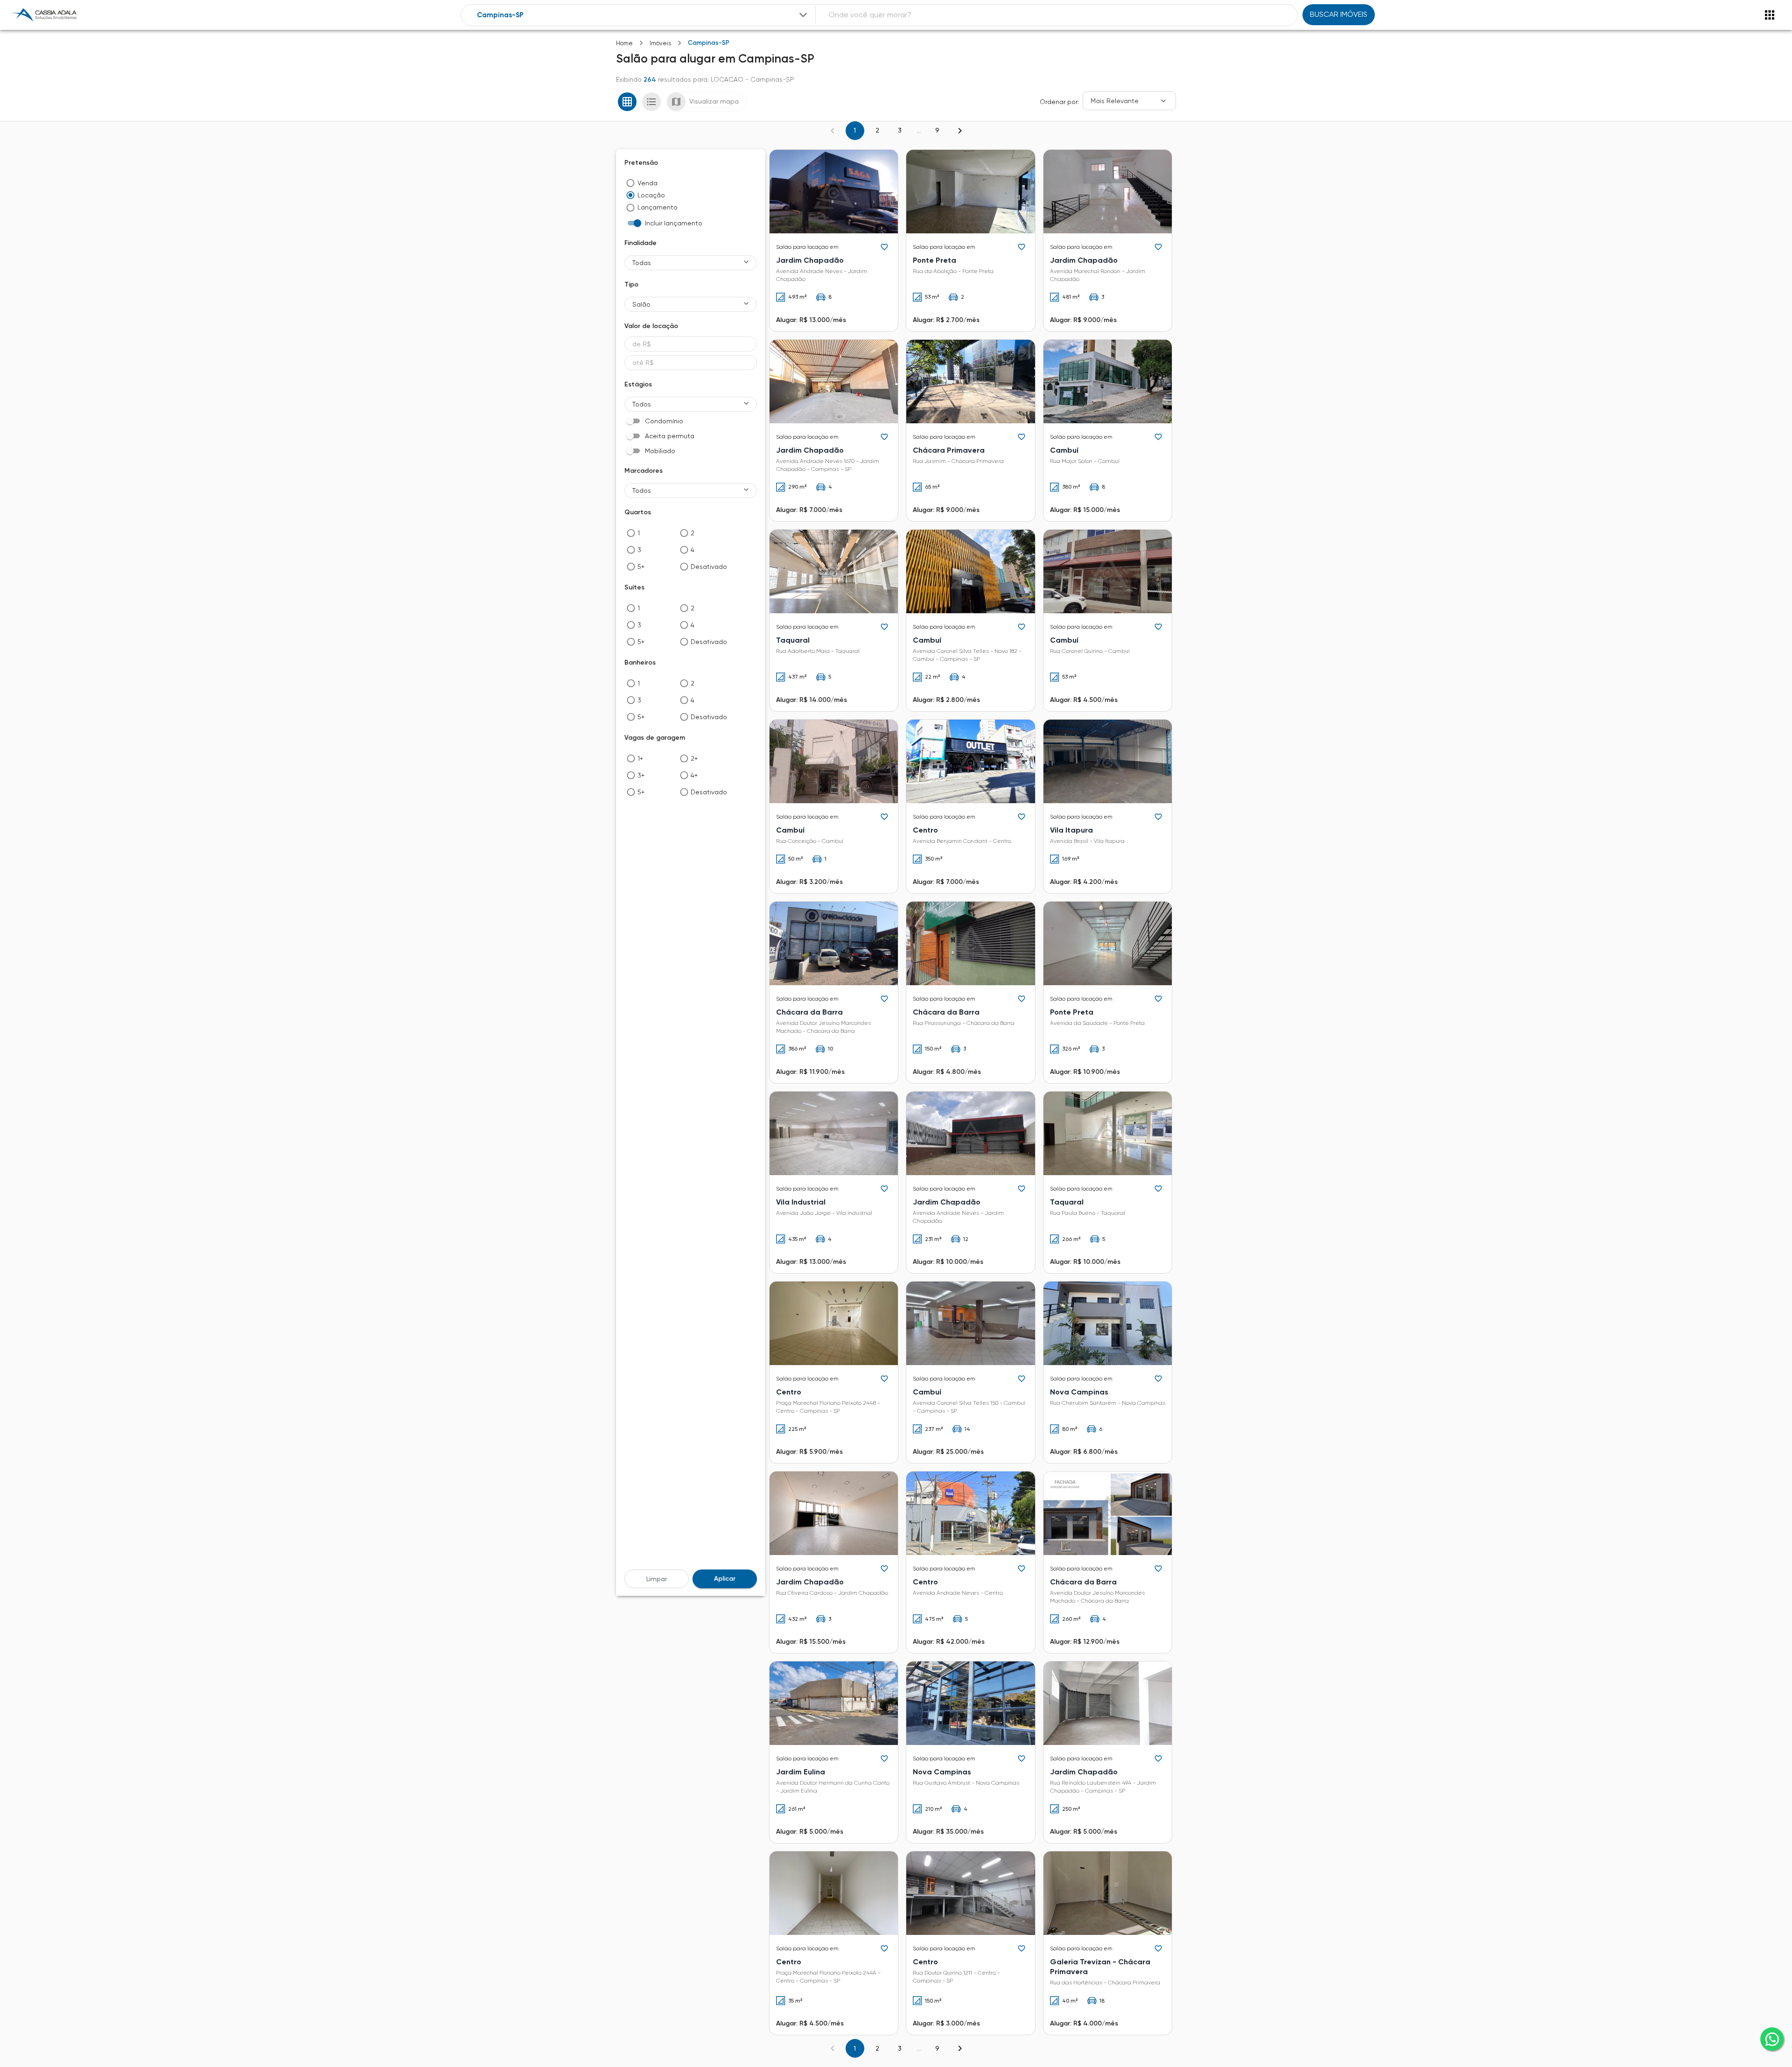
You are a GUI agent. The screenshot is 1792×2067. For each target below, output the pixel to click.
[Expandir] (803, 15)
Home (624, 43)
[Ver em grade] (627, 102)
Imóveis (660, 43)
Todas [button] (642, 263)
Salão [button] (641, 304)
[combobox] (643, 15)
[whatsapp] (1772, 2039)
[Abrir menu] (1770, 15)
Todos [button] (642, 404)
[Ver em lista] (651, 102)
